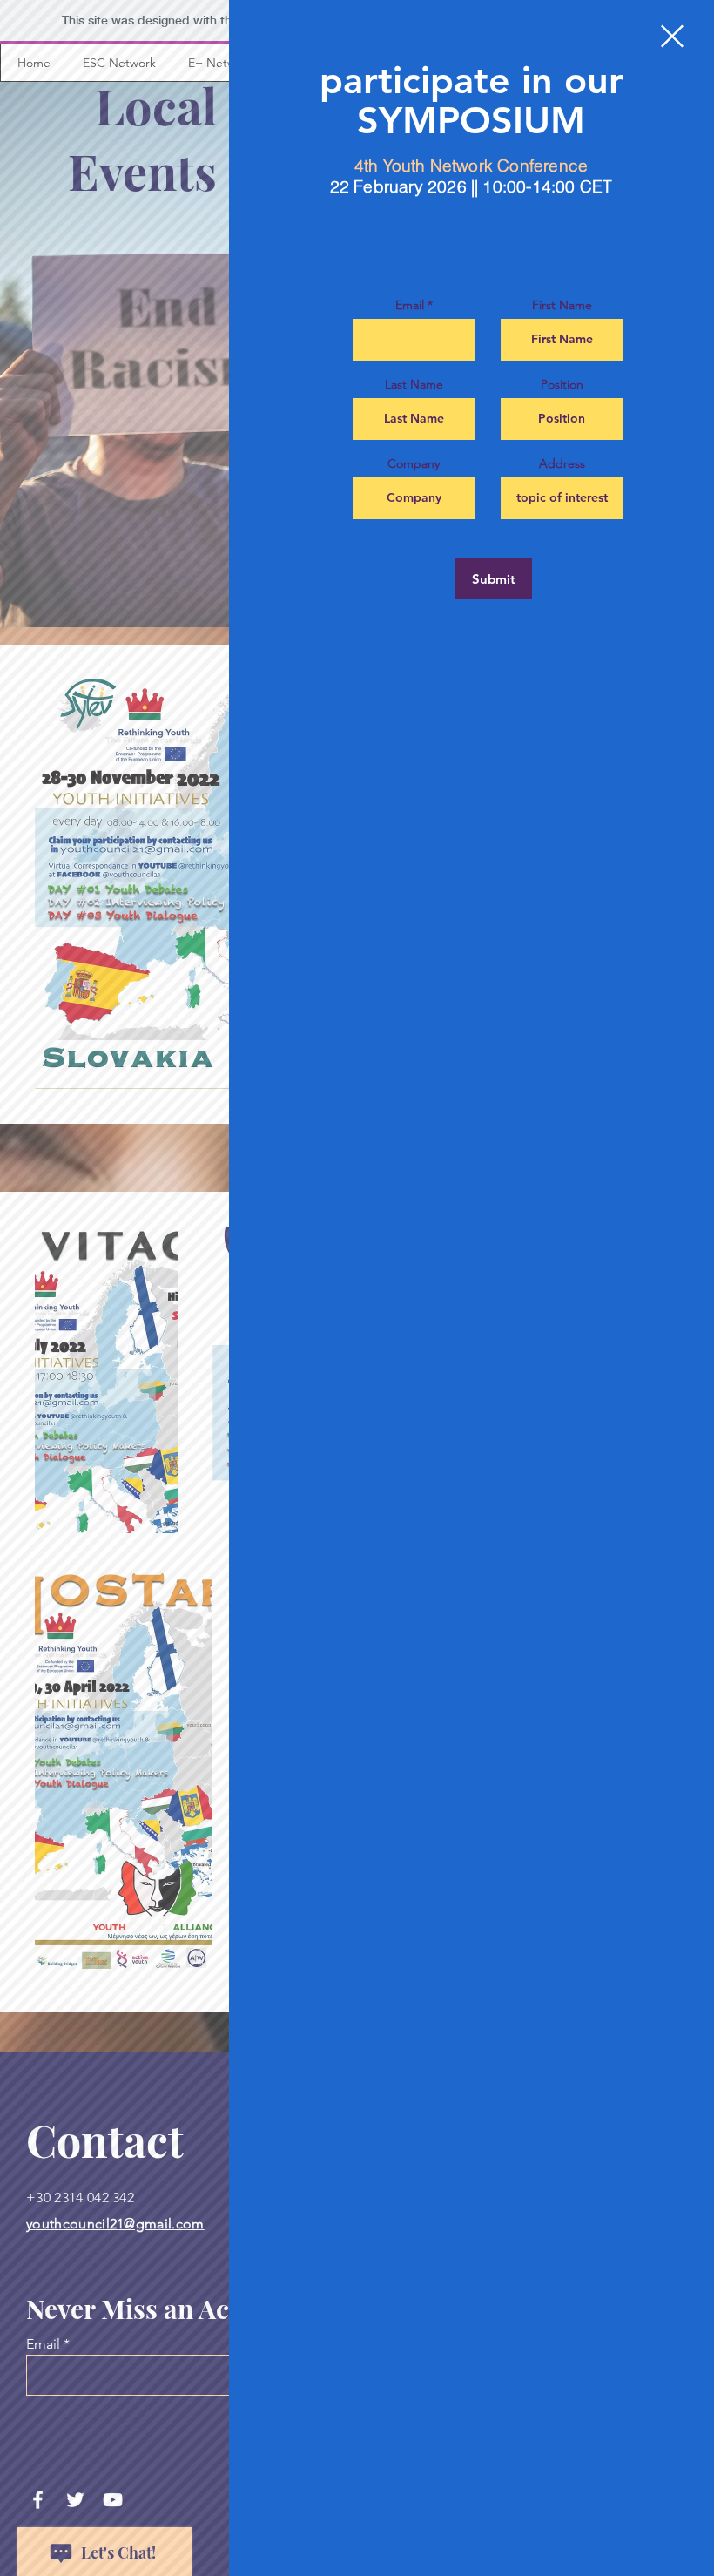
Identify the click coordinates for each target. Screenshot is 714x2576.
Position (562, 384)
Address (562, 463)
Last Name (414, 384)
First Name (562, 305)
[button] (672, 36)
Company (414, 463)
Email (410, 305)
